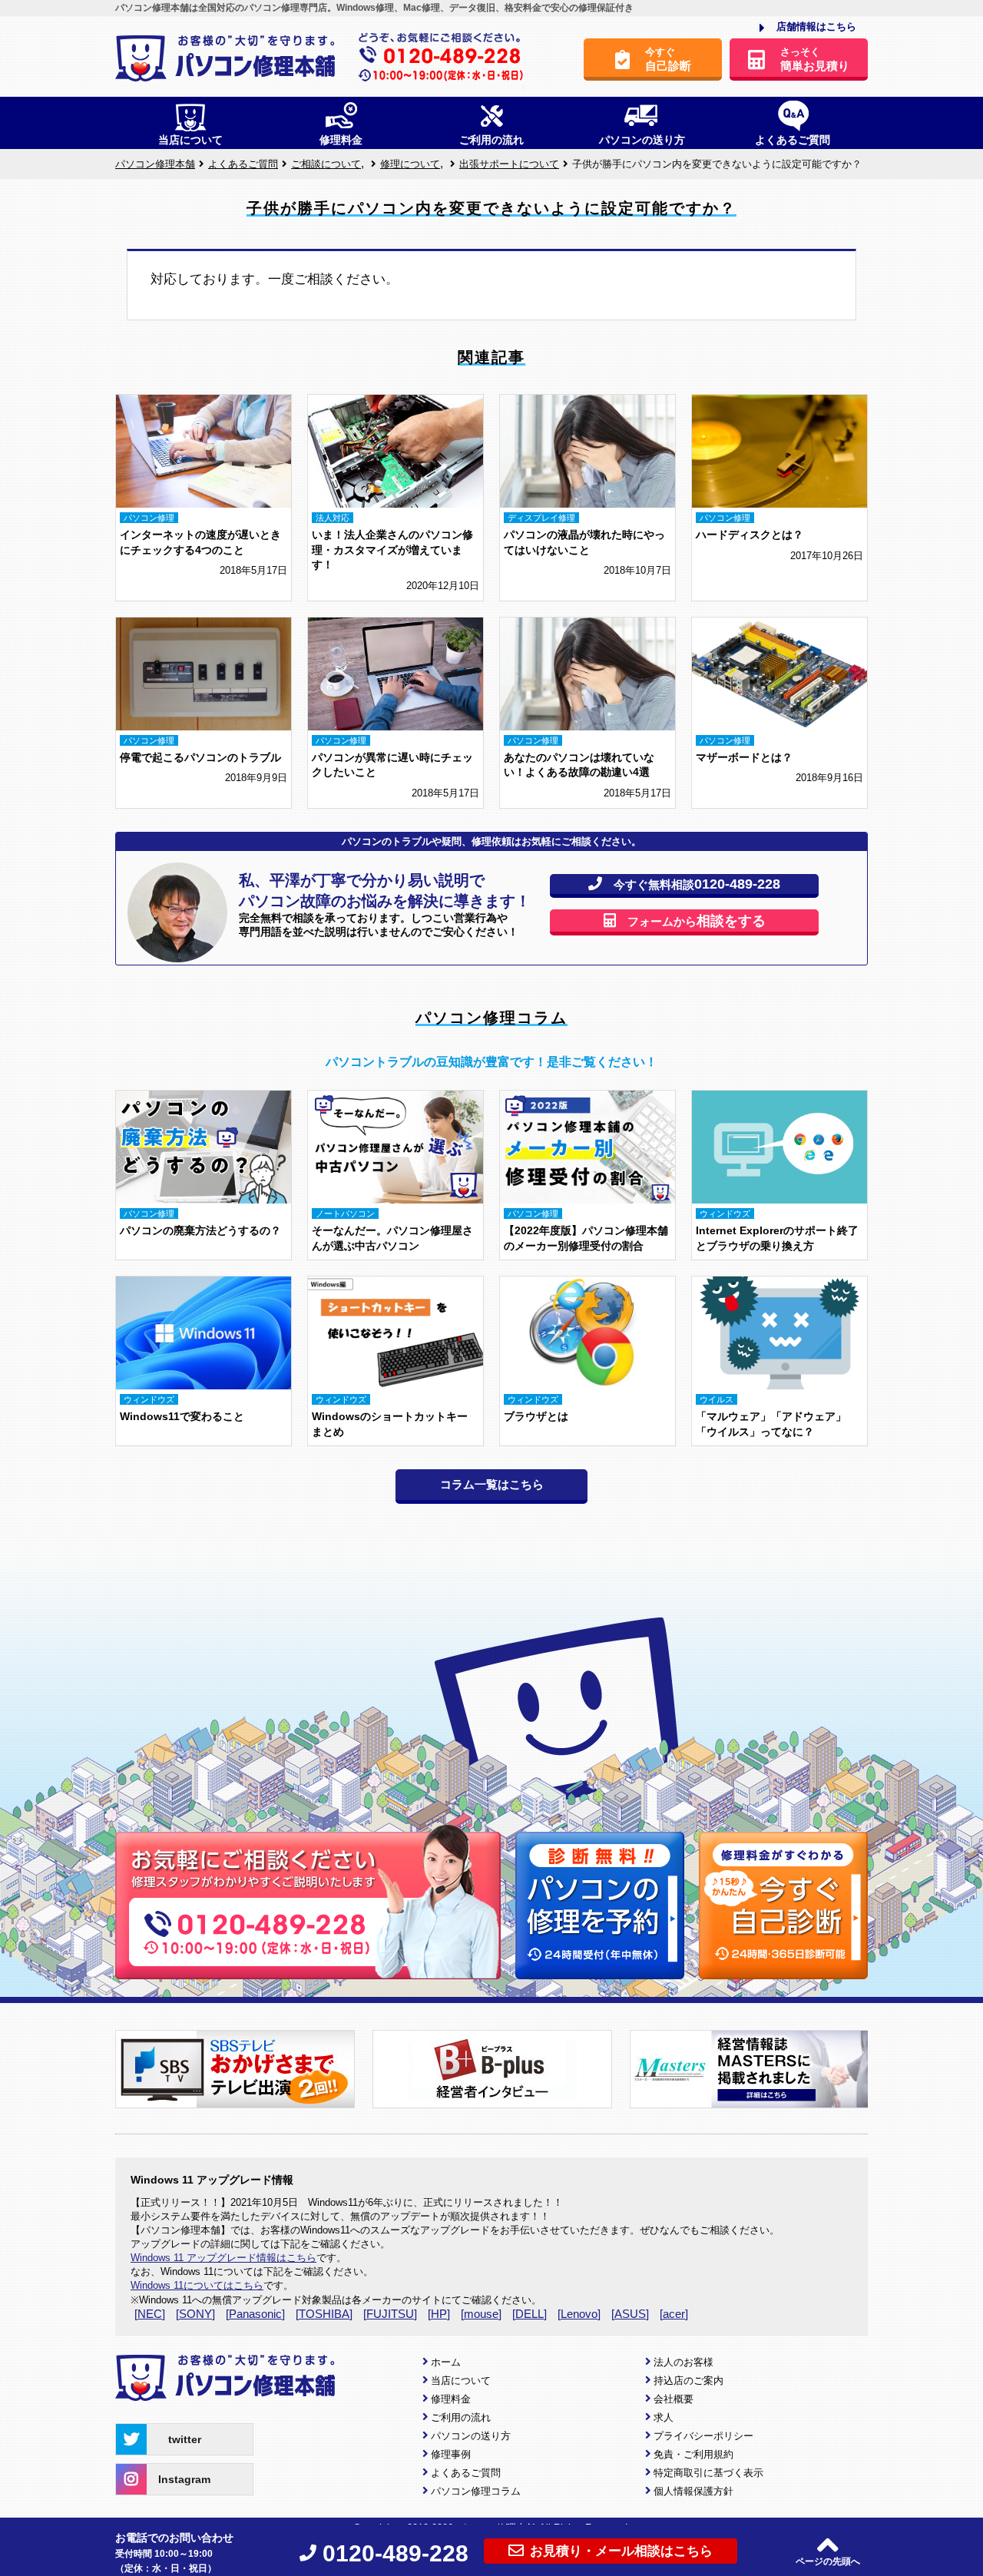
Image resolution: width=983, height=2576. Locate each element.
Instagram (184, 2479)
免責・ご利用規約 (693, 2454)
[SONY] (195, 2314)
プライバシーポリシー (703, 2436)
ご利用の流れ (461, 2417)
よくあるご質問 (466, 2473)
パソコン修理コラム (476, 2491)
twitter (185, 2439)
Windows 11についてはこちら (197, 2285)
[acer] (674, 2314)
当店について (461, 2381)
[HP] (439, 2314)
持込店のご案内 (688, 2381)
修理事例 (451, 2454)
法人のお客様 (683, 2362)
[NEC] (150, 2314)
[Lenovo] (579, 2314)
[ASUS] (630, 2314)
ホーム (446, 2362)
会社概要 (674, 2399)
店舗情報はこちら (816, 26)
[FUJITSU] (390, 2314)
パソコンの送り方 (471, 2436)
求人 (664, 2417)
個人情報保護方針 (693, 2491)
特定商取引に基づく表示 (708, 2473)
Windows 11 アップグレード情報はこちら (223, 2258)
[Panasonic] (255, 2314)
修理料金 (451, 2399)
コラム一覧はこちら (492, 1484)
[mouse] (481, 2314)
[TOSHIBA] (324, 2314)
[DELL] (530, 2314)
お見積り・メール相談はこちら (621, 2551)
